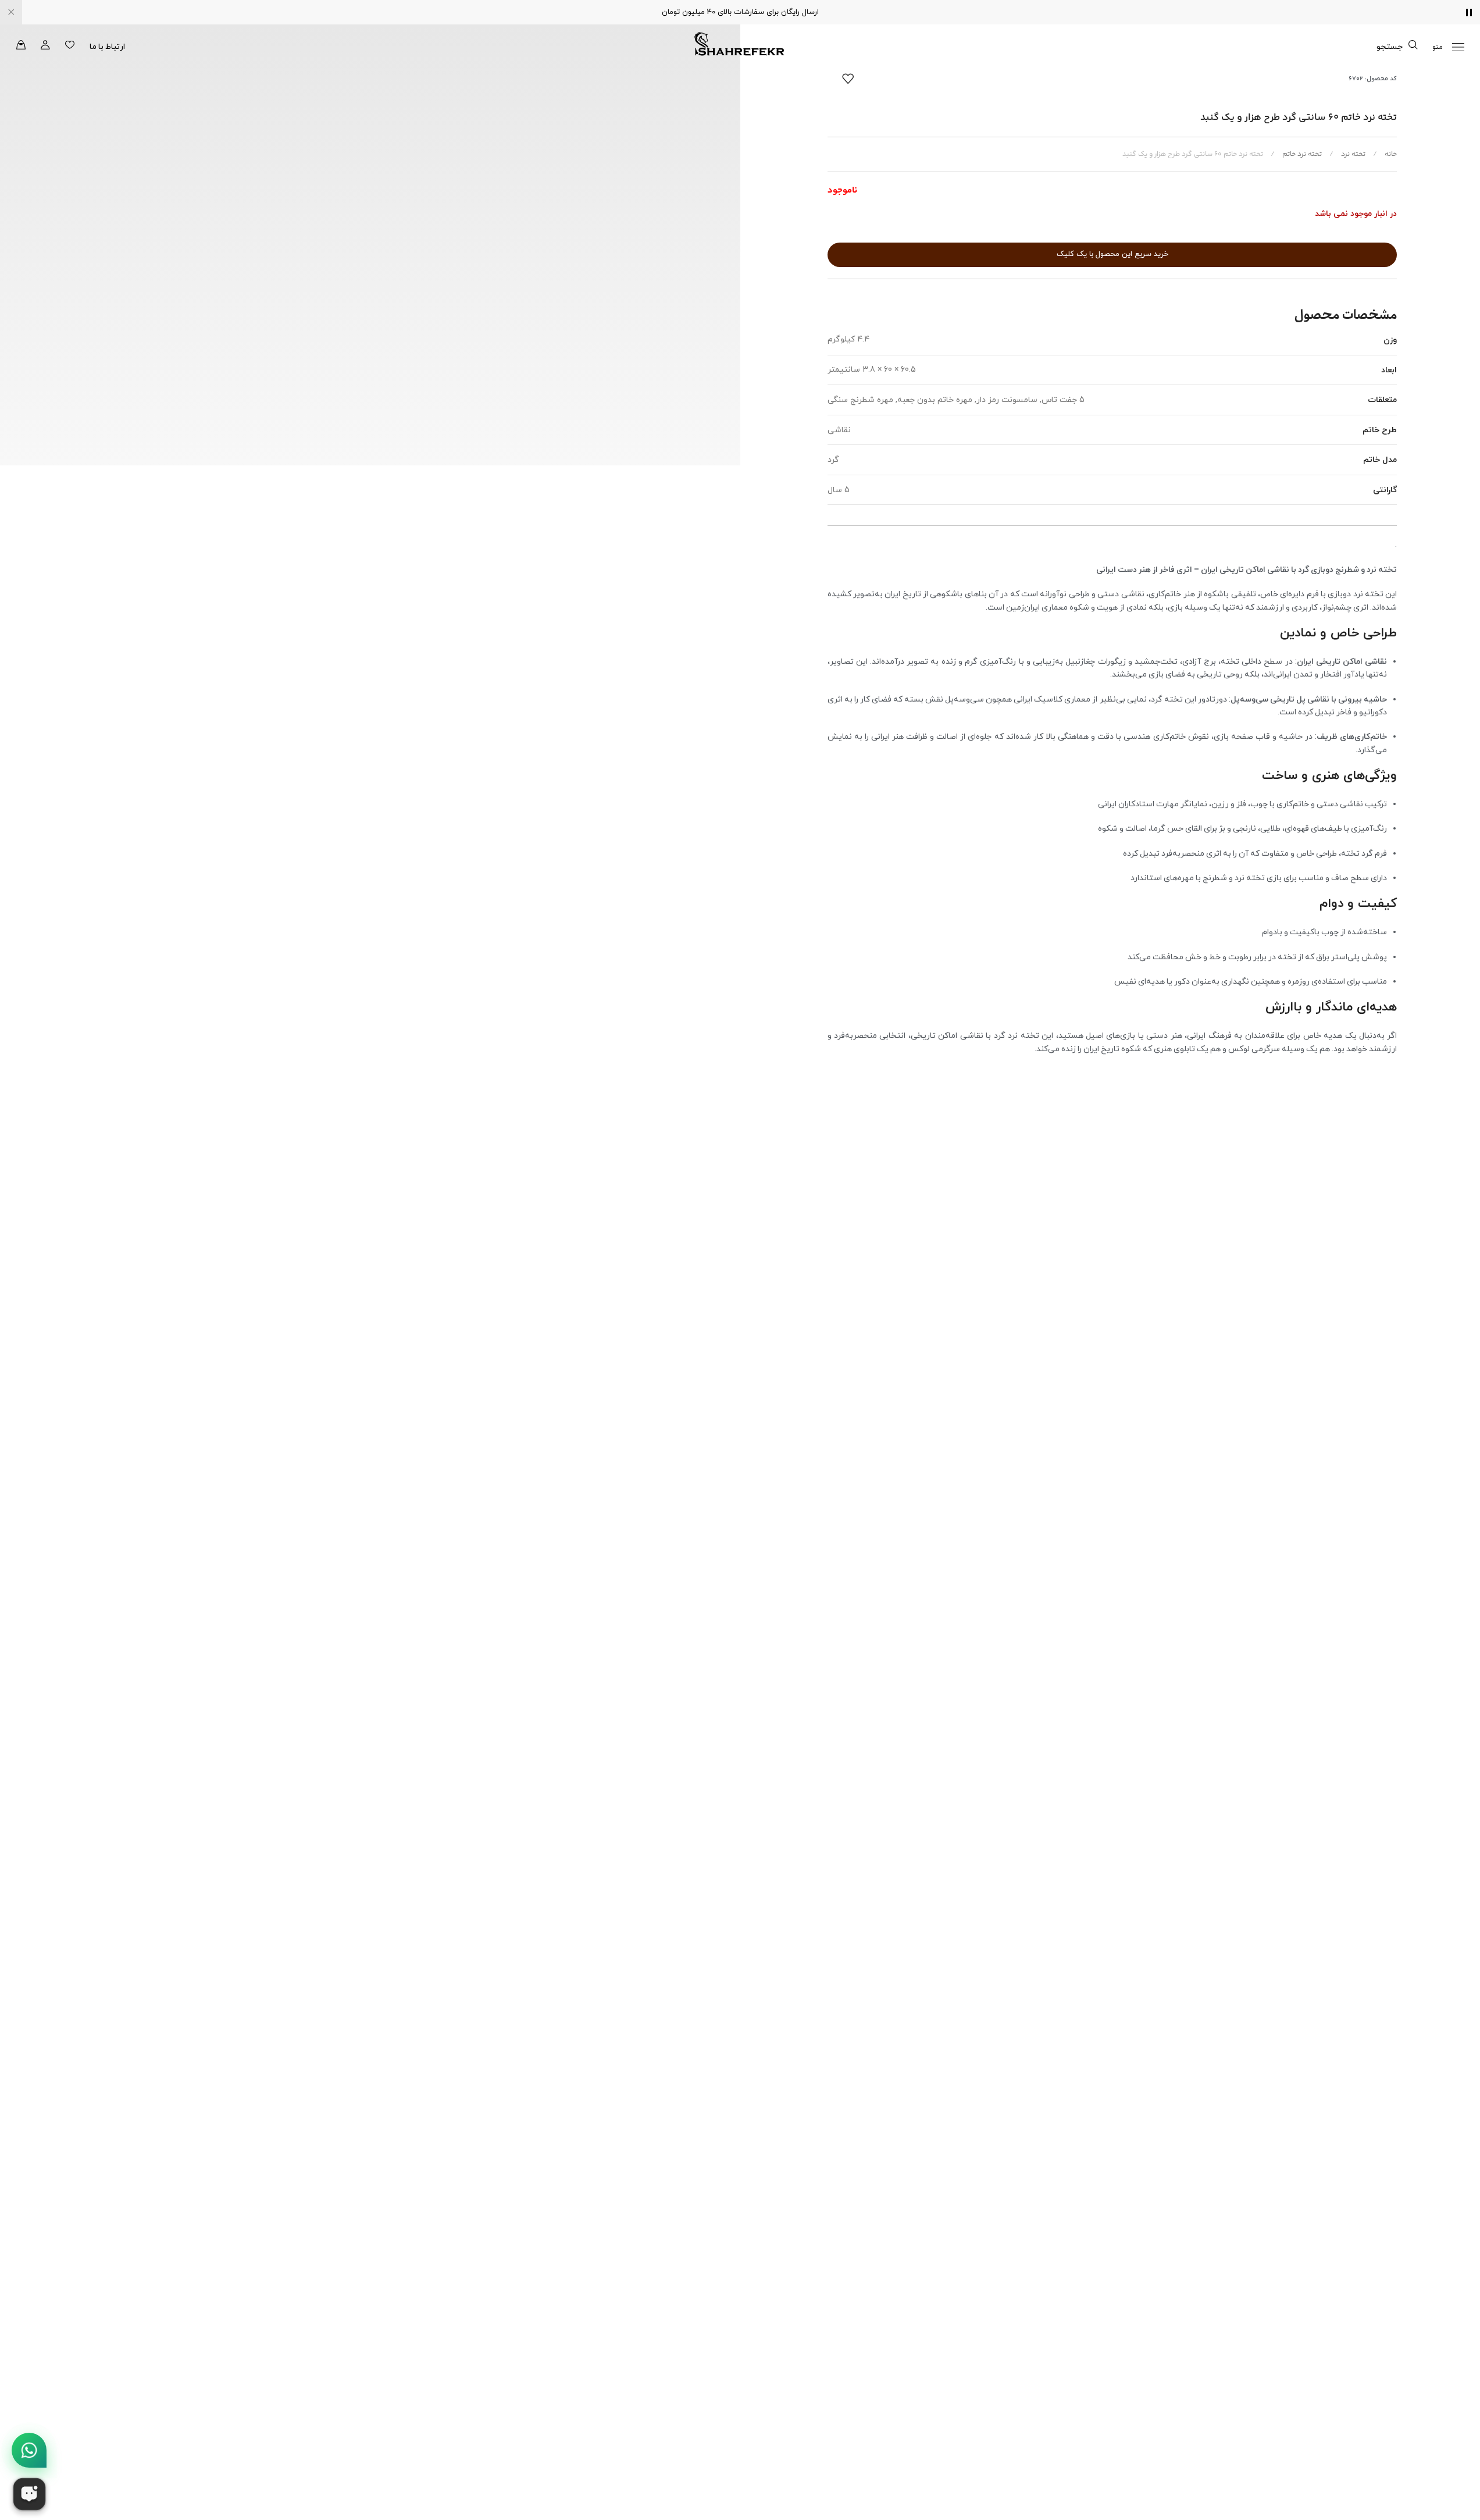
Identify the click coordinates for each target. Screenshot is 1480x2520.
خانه (1390, 154)
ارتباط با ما (107, 46)
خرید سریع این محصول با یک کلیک (1112, 254)
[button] (1448, 47)
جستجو (1390, 46)
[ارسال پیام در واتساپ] (29, 2450)
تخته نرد (1352, 154)
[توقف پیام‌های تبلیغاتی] (1469, 12)
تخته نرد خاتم (1301, 154)
